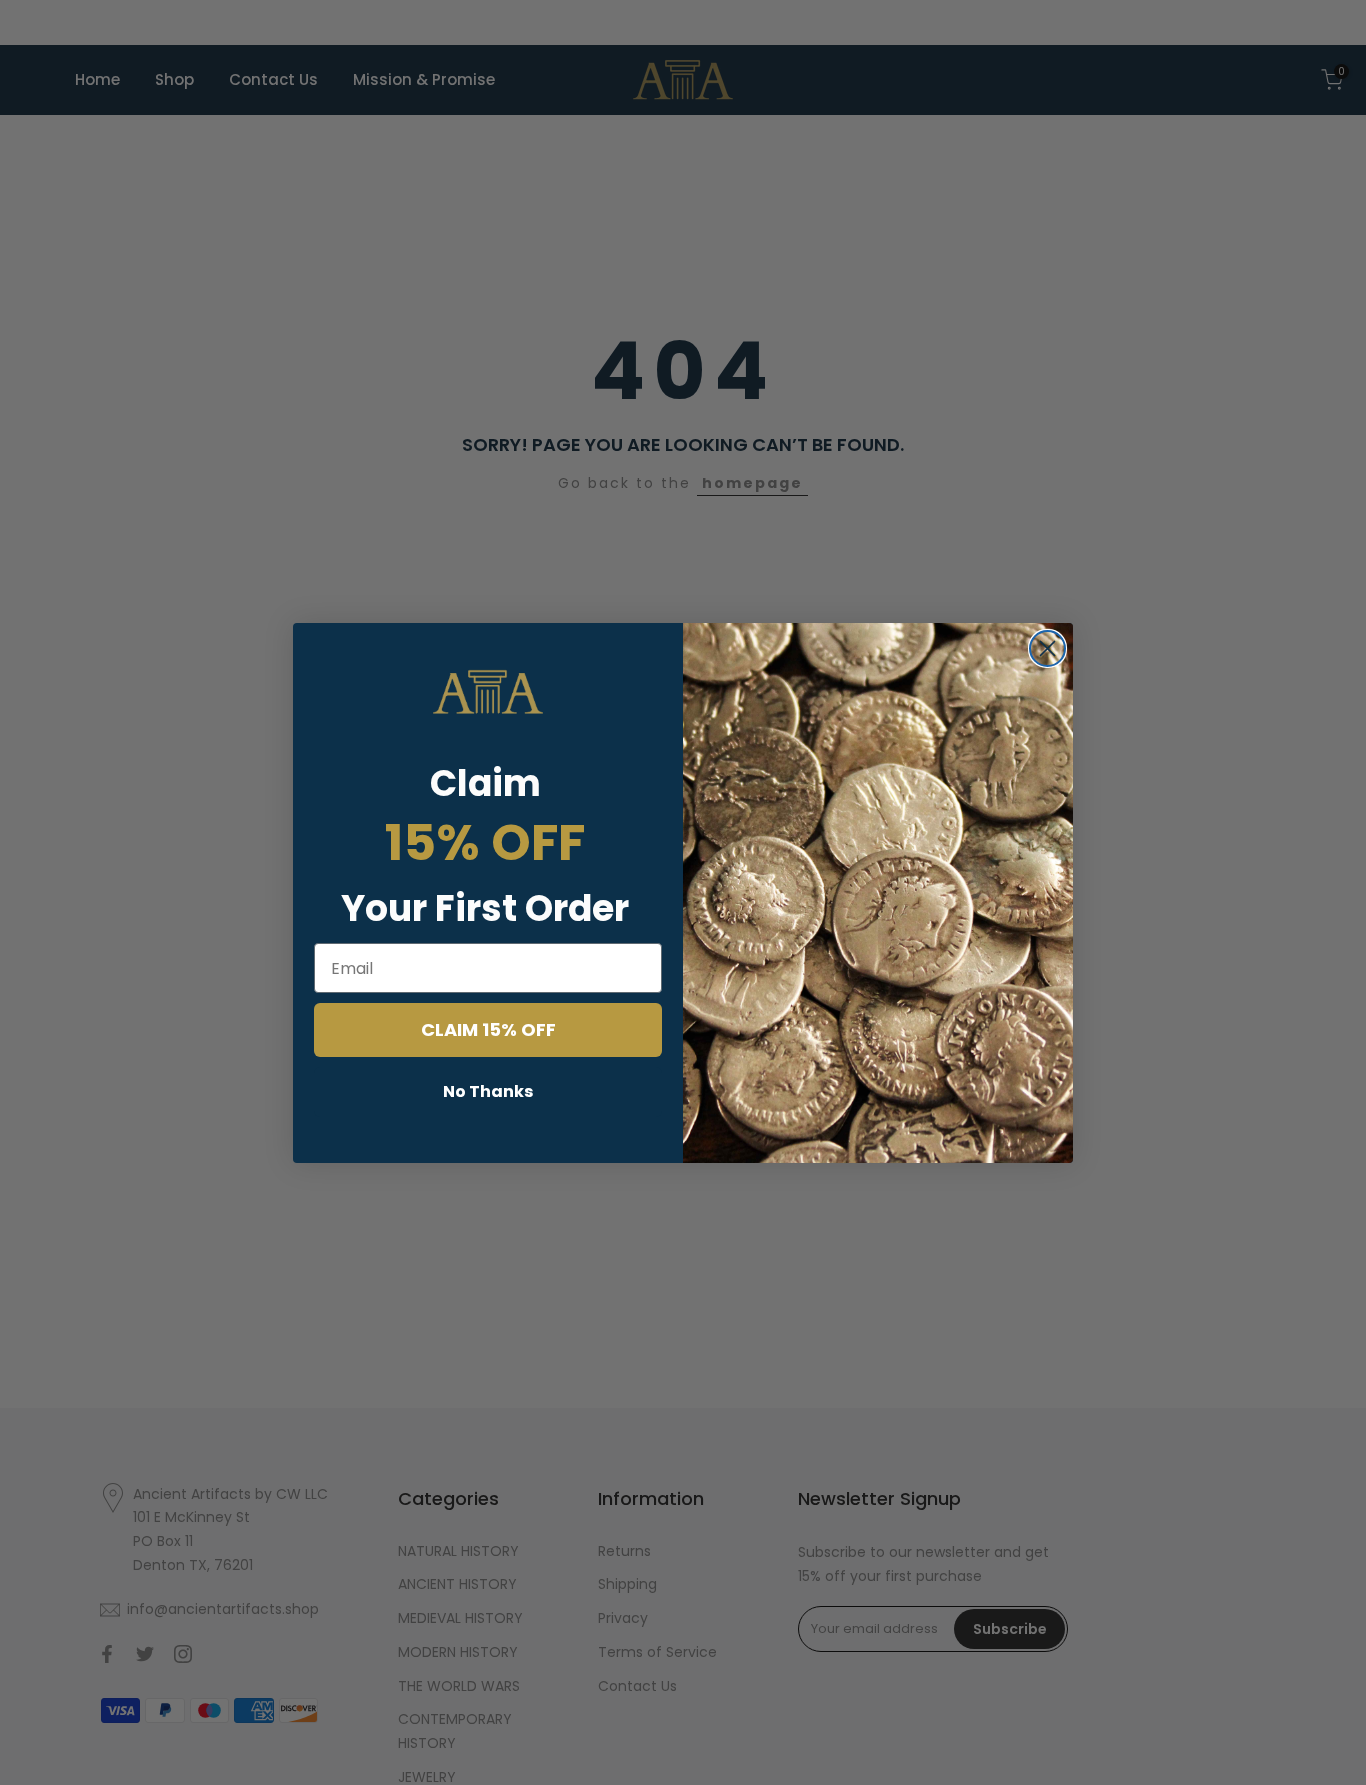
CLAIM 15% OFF (488, 1029)
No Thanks (488, 1091)
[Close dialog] (1047, 648)
